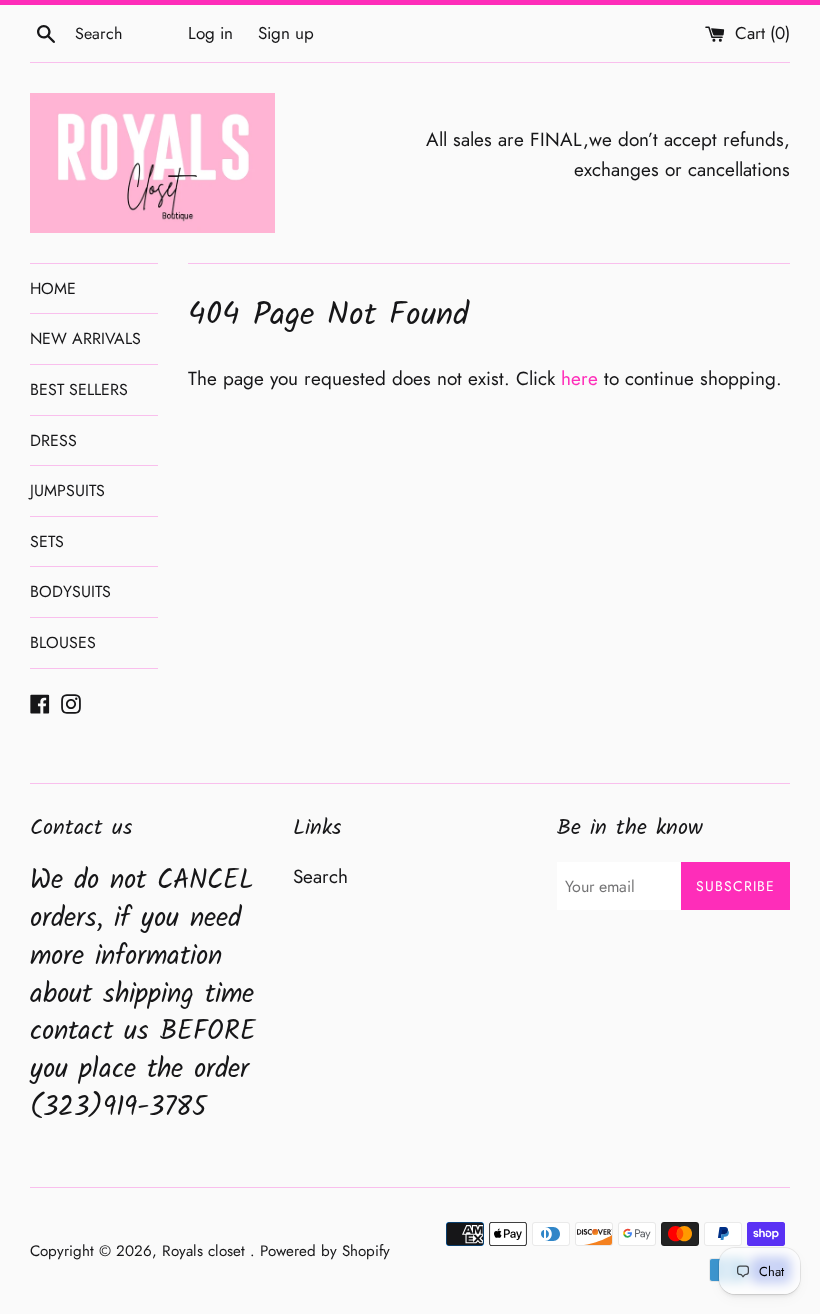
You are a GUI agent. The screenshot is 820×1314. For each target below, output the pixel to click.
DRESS (53, 440)
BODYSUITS (70, 591)
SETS (47, 541)
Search (320, 876)
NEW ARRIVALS (85, 338)
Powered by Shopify (325, 1251)
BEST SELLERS (79, 389)
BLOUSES (63, 642)
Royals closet (206, 1251)
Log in (210, 33)
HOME (53, 288)
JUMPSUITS (67, 490)
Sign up (286, 33)
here (579, 378)
